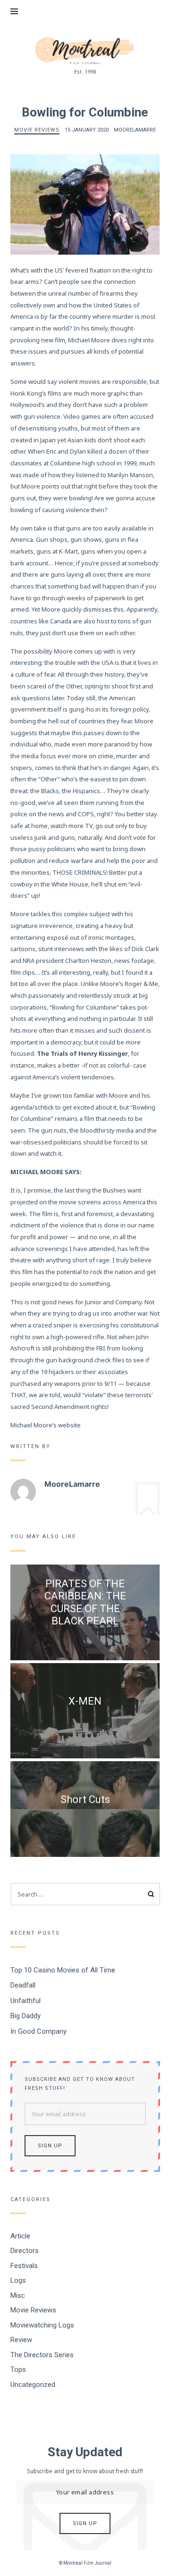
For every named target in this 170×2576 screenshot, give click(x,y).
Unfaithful (25, 2001)
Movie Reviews (37, 130)
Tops (18, 2369)
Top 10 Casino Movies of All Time (63, 1970)
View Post (85, 1638)
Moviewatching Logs (42, 2325)
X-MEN (85, 1701)
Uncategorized (33, 2385)
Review (21, 2340)
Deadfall (23, 1985)
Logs (18, 2280)
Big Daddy (25, 2016)
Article (20, 2236)
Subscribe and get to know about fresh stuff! (80, 2084)
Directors (25, 2251)
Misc (18, 2295)
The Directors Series (42, 2355)
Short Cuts (85, 1799)
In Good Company (38, 2031)
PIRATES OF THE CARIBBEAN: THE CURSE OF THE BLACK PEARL (85, 1602)
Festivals (24, 2266)
